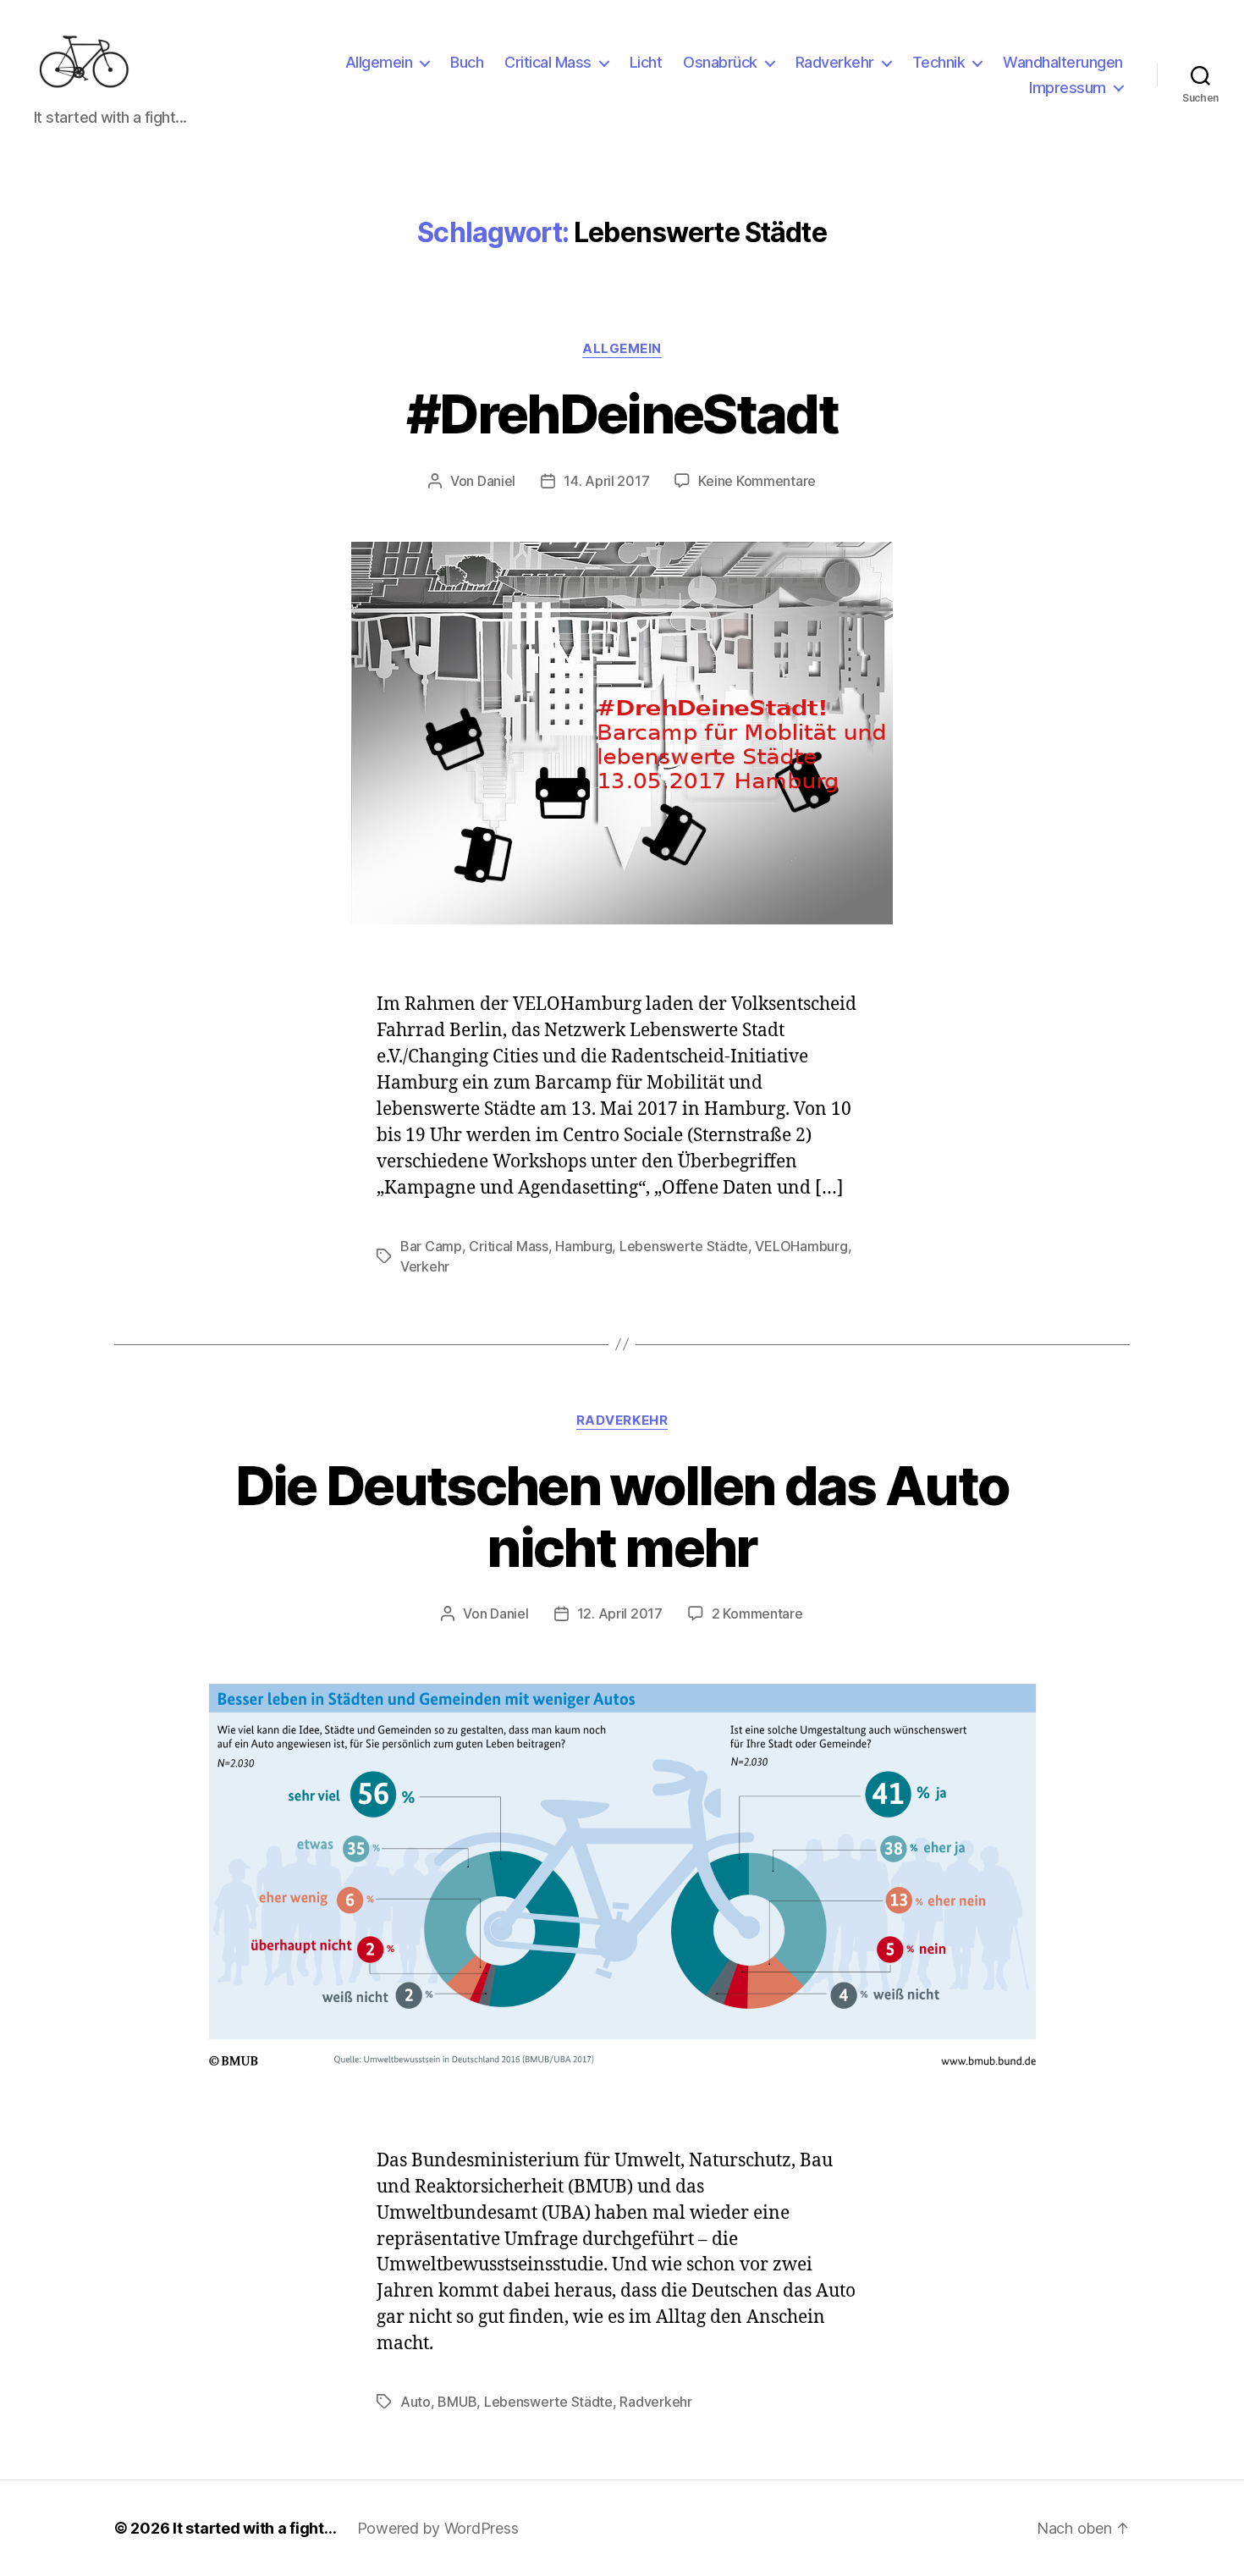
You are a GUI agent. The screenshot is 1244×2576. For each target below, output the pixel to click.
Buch (467, 62)
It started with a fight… (255, 2528)
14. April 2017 (606, 481)
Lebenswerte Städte (684, 1246)
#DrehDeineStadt (622, 414)
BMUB (457, 2402)
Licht (646, 62)
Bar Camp (431, 1246)
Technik (939, 62)
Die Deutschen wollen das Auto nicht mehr (622, 1516)
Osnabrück (720, 62)
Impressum (1068, 88)
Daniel (496, 481)
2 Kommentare (757, 1613)
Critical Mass (548, 62)
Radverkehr (835, 62)
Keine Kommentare (757, 481)
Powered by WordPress (438, 2528)
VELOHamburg (801, 1246)
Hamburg (583, 1246)
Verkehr (425, 1266)
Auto (416, 2402)
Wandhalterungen (1063, 62)
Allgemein (379, 62)
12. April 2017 (620, 1613)
